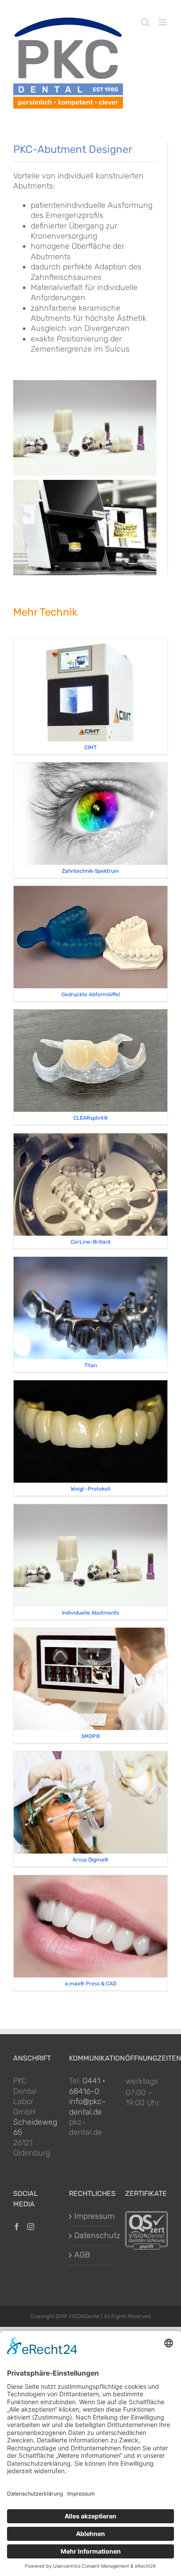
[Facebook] (17, 2227)
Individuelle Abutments (90, 1613)
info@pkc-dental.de (87, 2106)
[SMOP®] (90, 1633)
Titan (91, 1365)
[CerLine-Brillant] (90, 1138)
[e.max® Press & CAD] (90, 1880)
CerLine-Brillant (91, 1242)
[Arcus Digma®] (90, 1756)
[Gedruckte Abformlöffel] (90, 891)
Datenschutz (91, 2235)
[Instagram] (31, 2227)
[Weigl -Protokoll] (90, 1385)
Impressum (91, 2216)
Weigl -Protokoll (90, 1489)
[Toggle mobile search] (145, 22)
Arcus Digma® (90, 1860)
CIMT (90, 747)
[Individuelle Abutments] (90, 1509)
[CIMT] (90, 644)
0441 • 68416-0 (87, 2086)
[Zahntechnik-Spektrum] (90, 767)
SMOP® (91, 1736)
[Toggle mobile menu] (163, 22)
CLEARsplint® (91, 1118)
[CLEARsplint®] (90, 1014)
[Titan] (90, 1262)
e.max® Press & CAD (91, 1984)
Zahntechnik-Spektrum (90, 871)
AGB (82, 2255)
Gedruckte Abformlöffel (91, 994)
